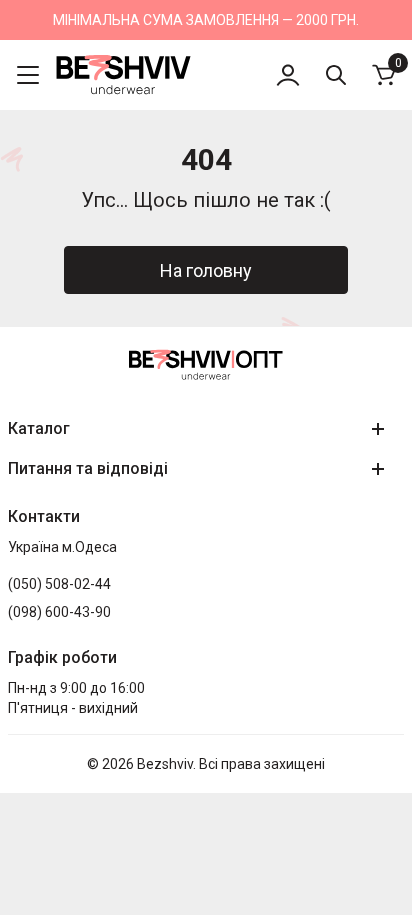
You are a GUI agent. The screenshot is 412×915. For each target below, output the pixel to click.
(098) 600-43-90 (59, 612)
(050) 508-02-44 (59, 584)
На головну (206, 270)
